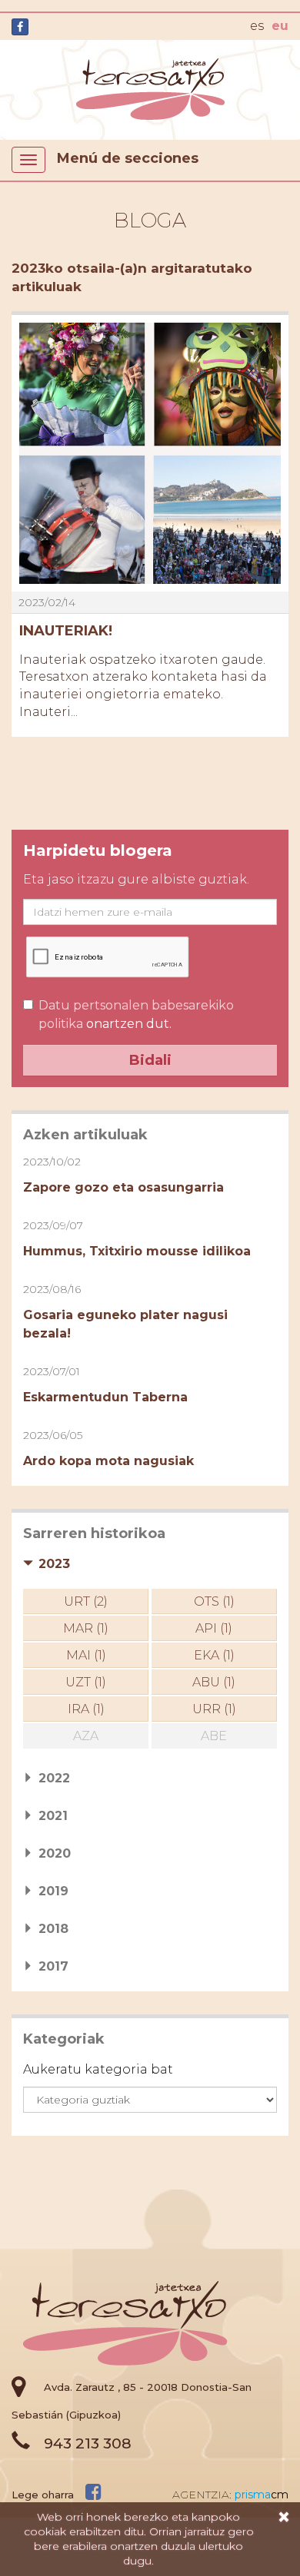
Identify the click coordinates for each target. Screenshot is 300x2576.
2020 (55, 1853)
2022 (54, 1778)
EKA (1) (214, 1655)
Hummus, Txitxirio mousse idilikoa (137, 1251)
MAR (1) (86, 1628)
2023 (54, 1564)
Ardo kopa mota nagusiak (108, 1461)
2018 (53, 1929)
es (257, 26)
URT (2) (86, 1601)
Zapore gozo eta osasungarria (123, 1187)
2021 (53, 1816)
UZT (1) (86, 1682)
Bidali (150, 1060)
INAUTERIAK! (66, 631)
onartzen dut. (136, 1014)
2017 (53, 1966)
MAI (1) (86, 1655)
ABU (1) (214, 1682)
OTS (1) (214, 1601)
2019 (53, 1891)
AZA (86, 1736)
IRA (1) (86, 1709)
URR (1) (214, 1709)
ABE (214, 1736)
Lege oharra (43, 2495)
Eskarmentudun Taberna (105, 1397)
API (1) (214, 1628)
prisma (262, 2495)
